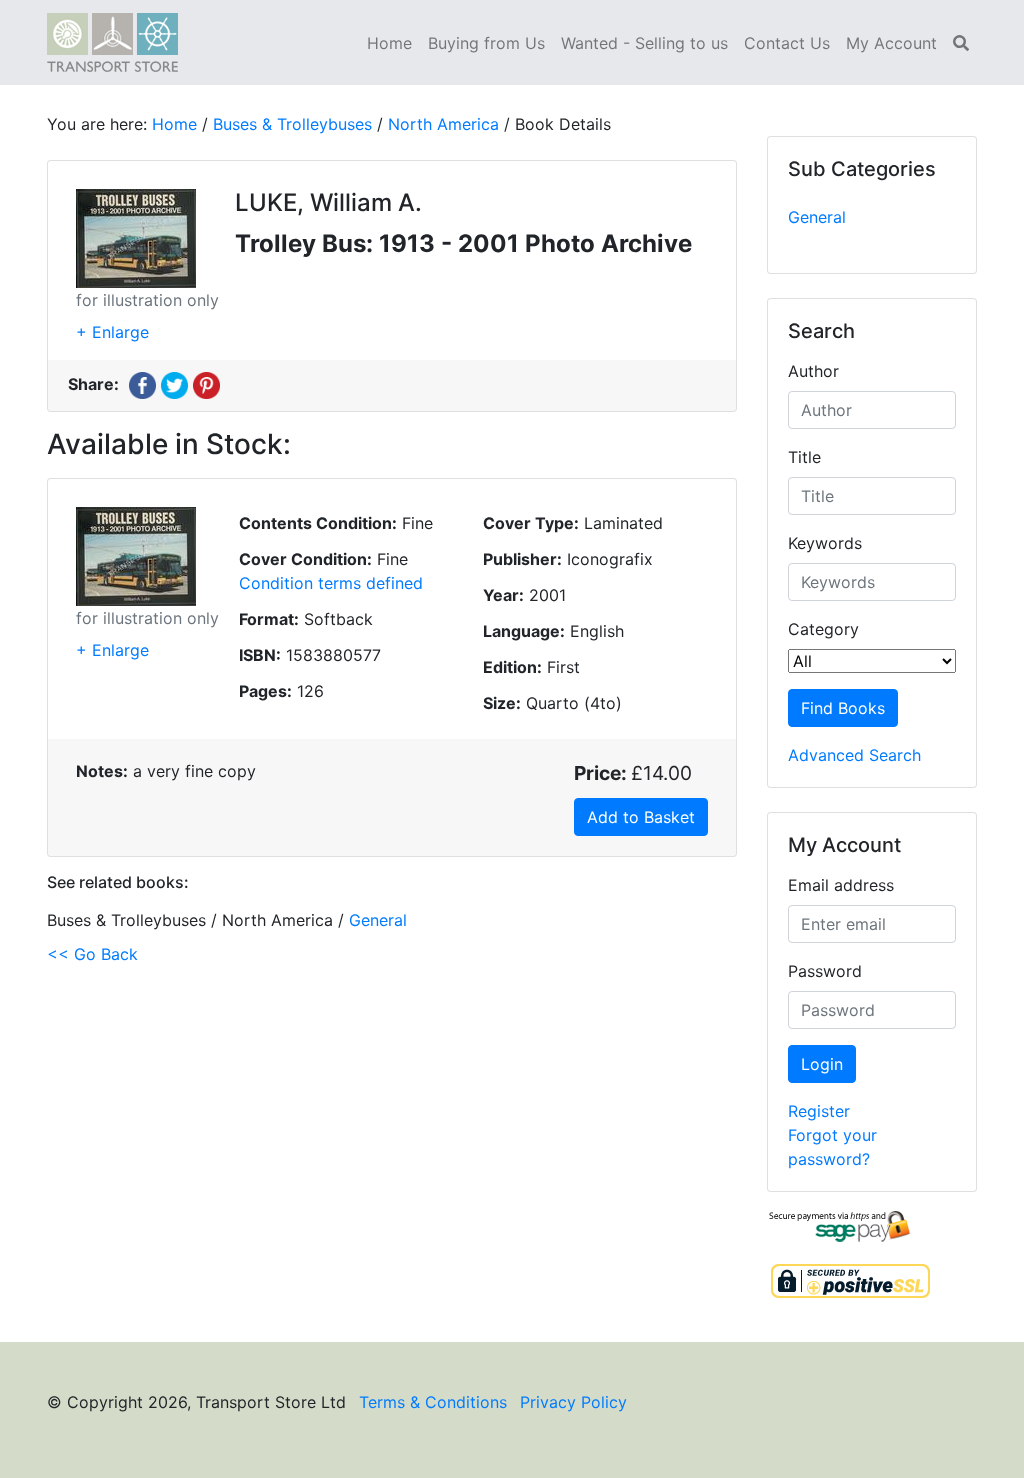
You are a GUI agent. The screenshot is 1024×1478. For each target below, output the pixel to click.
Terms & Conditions (433, 1402)
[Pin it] (206, 384)
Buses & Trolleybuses (292, 124)
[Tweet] (174, 384)
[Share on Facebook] (142, 384)
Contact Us (787, 43)
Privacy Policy (573, 1402)
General (817, 217)
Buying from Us (486, 43)
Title (804, 457)
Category (823, 629)
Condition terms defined (331, 583)
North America (443, 124)
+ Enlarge (112, 332)
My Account (891, 43)
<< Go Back (92, 954)
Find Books (843, 708)
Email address (841, 885)
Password (825, 971)
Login (822, 1064)
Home (389, 43)
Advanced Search (854, 755)
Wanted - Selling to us (644, 43)
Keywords (825, 543)
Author (813, 371)
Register (819, 1111)
